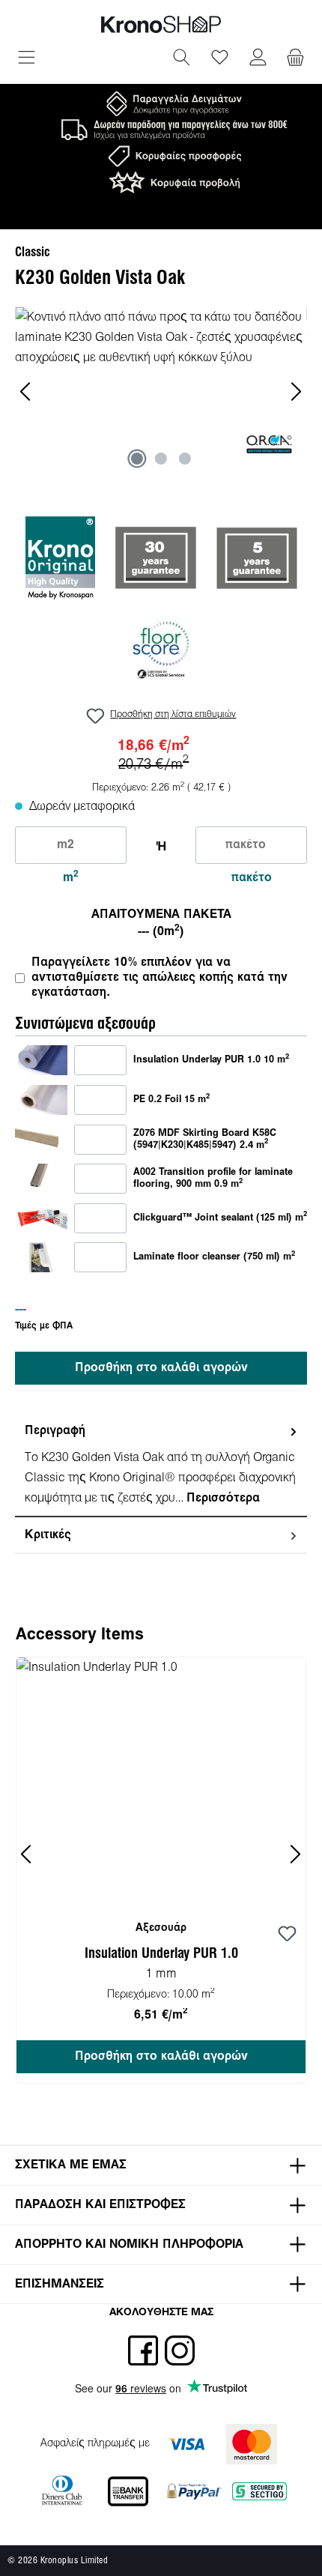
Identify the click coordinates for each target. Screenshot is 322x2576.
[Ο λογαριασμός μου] (258, 59)
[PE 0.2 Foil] (41, 1100)
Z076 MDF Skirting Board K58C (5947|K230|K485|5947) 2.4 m (205, 1140)
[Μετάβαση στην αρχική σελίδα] (161, 24)
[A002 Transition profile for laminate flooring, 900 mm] (41, 1178)
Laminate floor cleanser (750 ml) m (214, 1257)
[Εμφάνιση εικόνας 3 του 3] (185, 459)
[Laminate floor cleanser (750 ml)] (41, 1258)
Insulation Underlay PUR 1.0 (161, 1954)
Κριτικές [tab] (48, 1535)
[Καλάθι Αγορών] (295, 59)
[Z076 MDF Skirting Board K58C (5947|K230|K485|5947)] (41, 1139)
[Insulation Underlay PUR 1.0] (41, 1061)
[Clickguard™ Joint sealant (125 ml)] (41, 1218)
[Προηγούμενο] (26, 391)
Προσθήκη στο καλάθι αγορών (161, 1368)
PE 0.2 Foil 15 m (171, 1099)
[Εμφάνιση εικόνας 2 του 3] (161, 459)
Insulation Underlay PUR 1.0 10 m (211, 1059)
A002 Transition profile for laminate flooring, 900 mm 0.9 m (213, 1179)
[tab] (161, 1465)
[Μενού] (27, 59)
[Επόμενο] (296, 391)
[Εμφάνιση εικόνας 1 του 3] (137, 459)
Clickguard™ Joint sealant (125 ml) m (220, 1218)
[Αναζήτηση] (182, 59)
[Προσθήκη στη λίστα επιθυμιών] (287, 1935)
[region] (161, 391)
